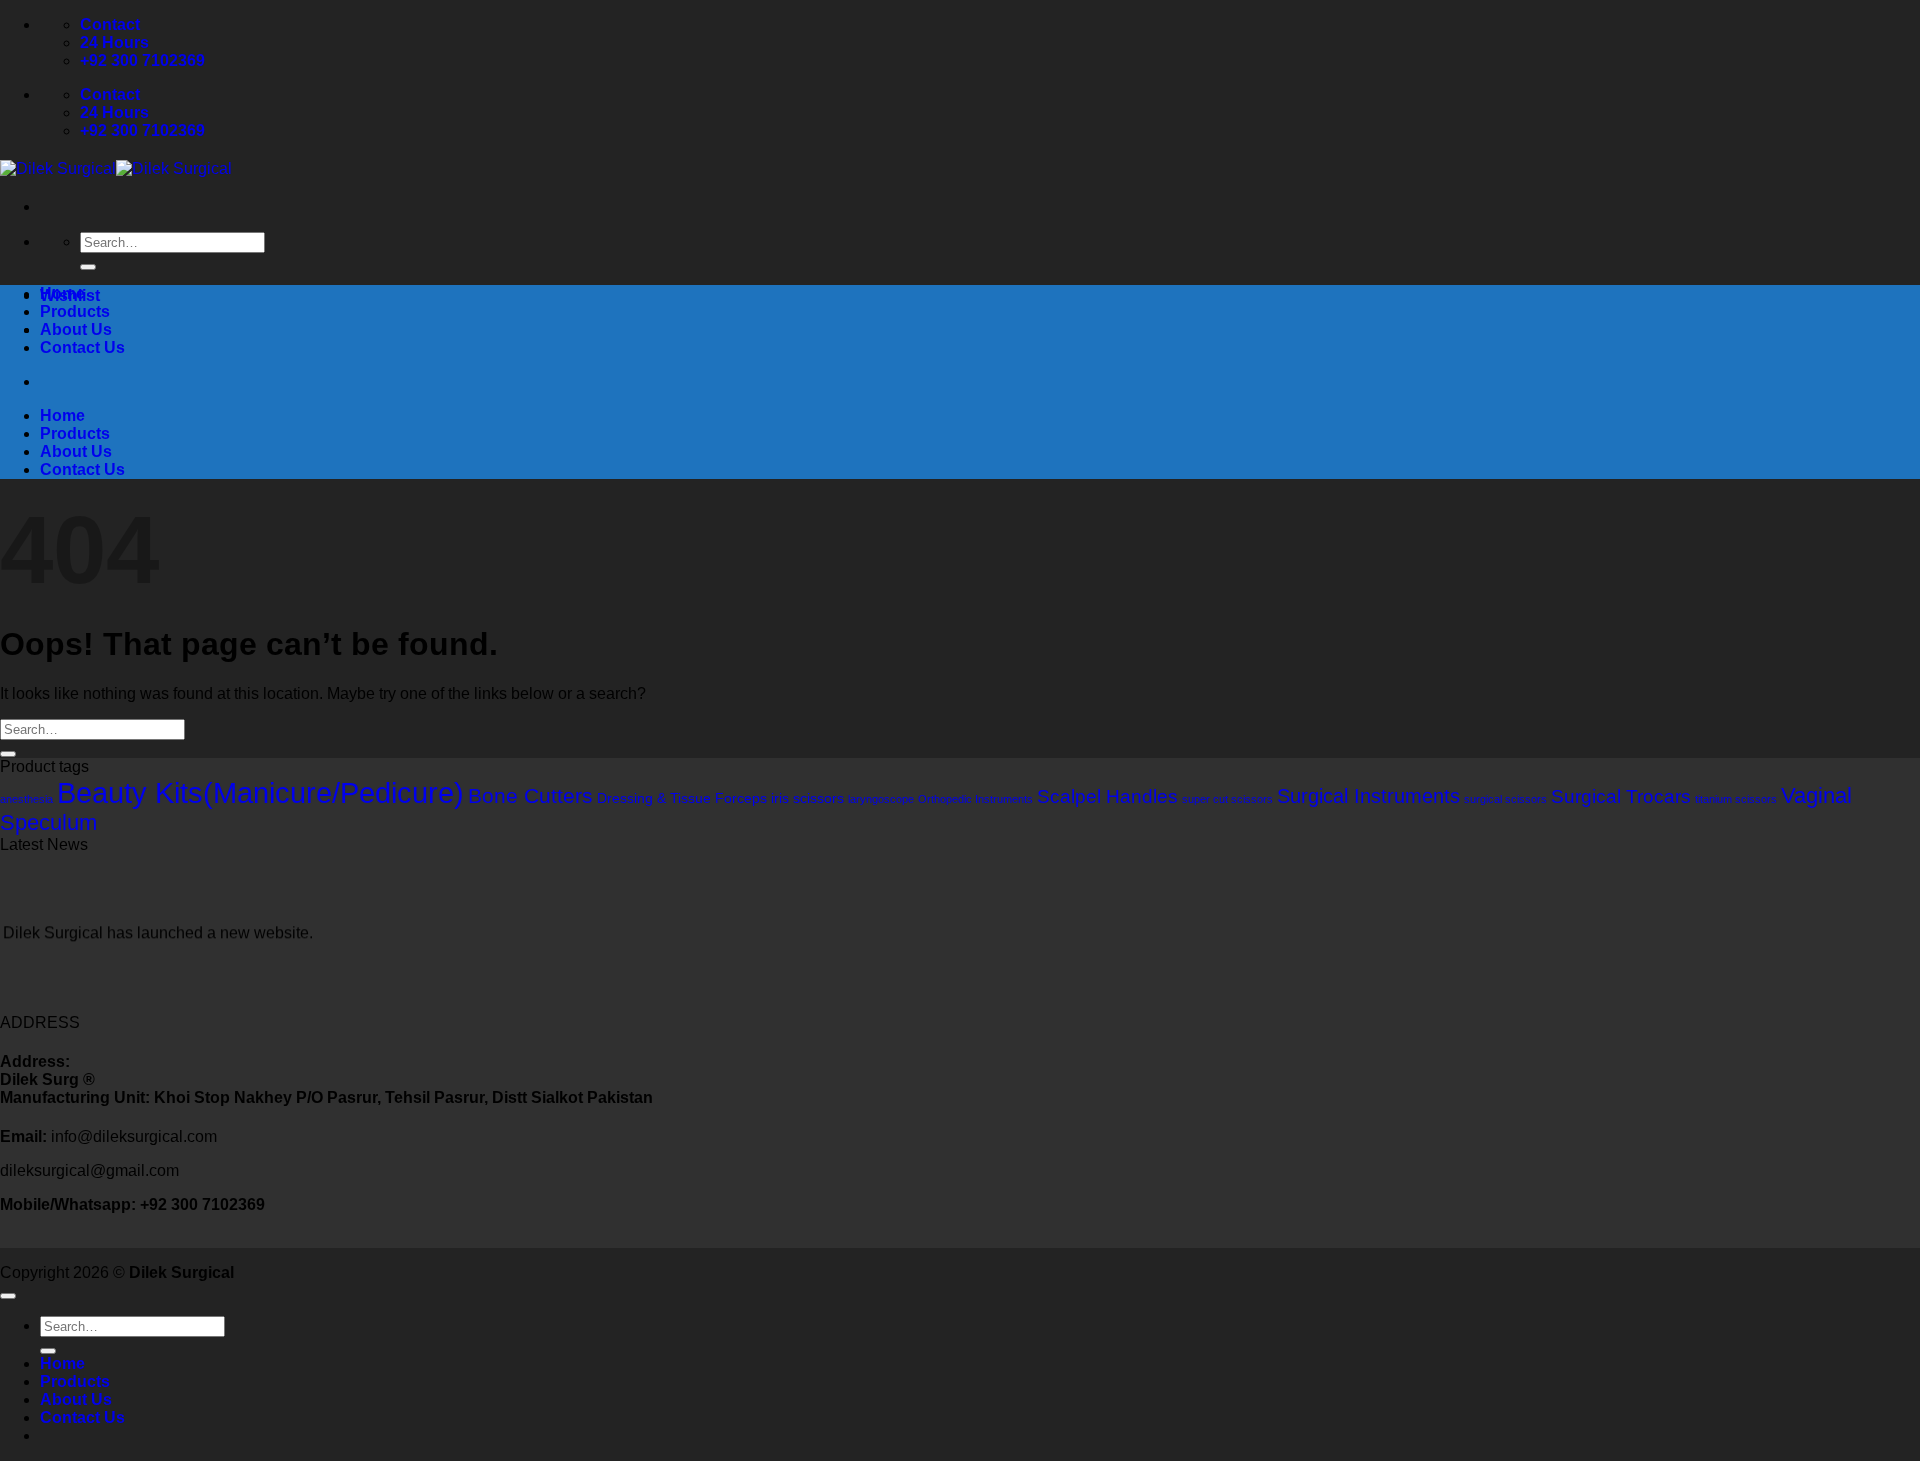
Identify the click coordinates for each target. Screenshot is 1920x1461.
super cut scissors (1227, 799)
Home (62, 293)
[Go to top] (8, 1296)
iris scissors (807, 798)
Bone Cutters (530, 795)
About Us (76, 329)
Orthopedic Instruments (975, 799)
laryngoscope (881, 799)
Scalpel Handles (1107, 796)
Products (75, 311)
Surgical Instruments (1368, 796)
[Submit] (88, 267)
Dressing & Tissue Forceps (682, 798)
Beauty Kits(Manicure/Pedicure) (260, 792)
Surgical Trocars (1621, 796)
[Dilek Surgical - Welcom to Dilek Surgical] (116, 168)
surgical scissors (1505, 799)
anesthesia (26, 799)
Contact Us (82, 347)
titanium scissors (1736, 799)
